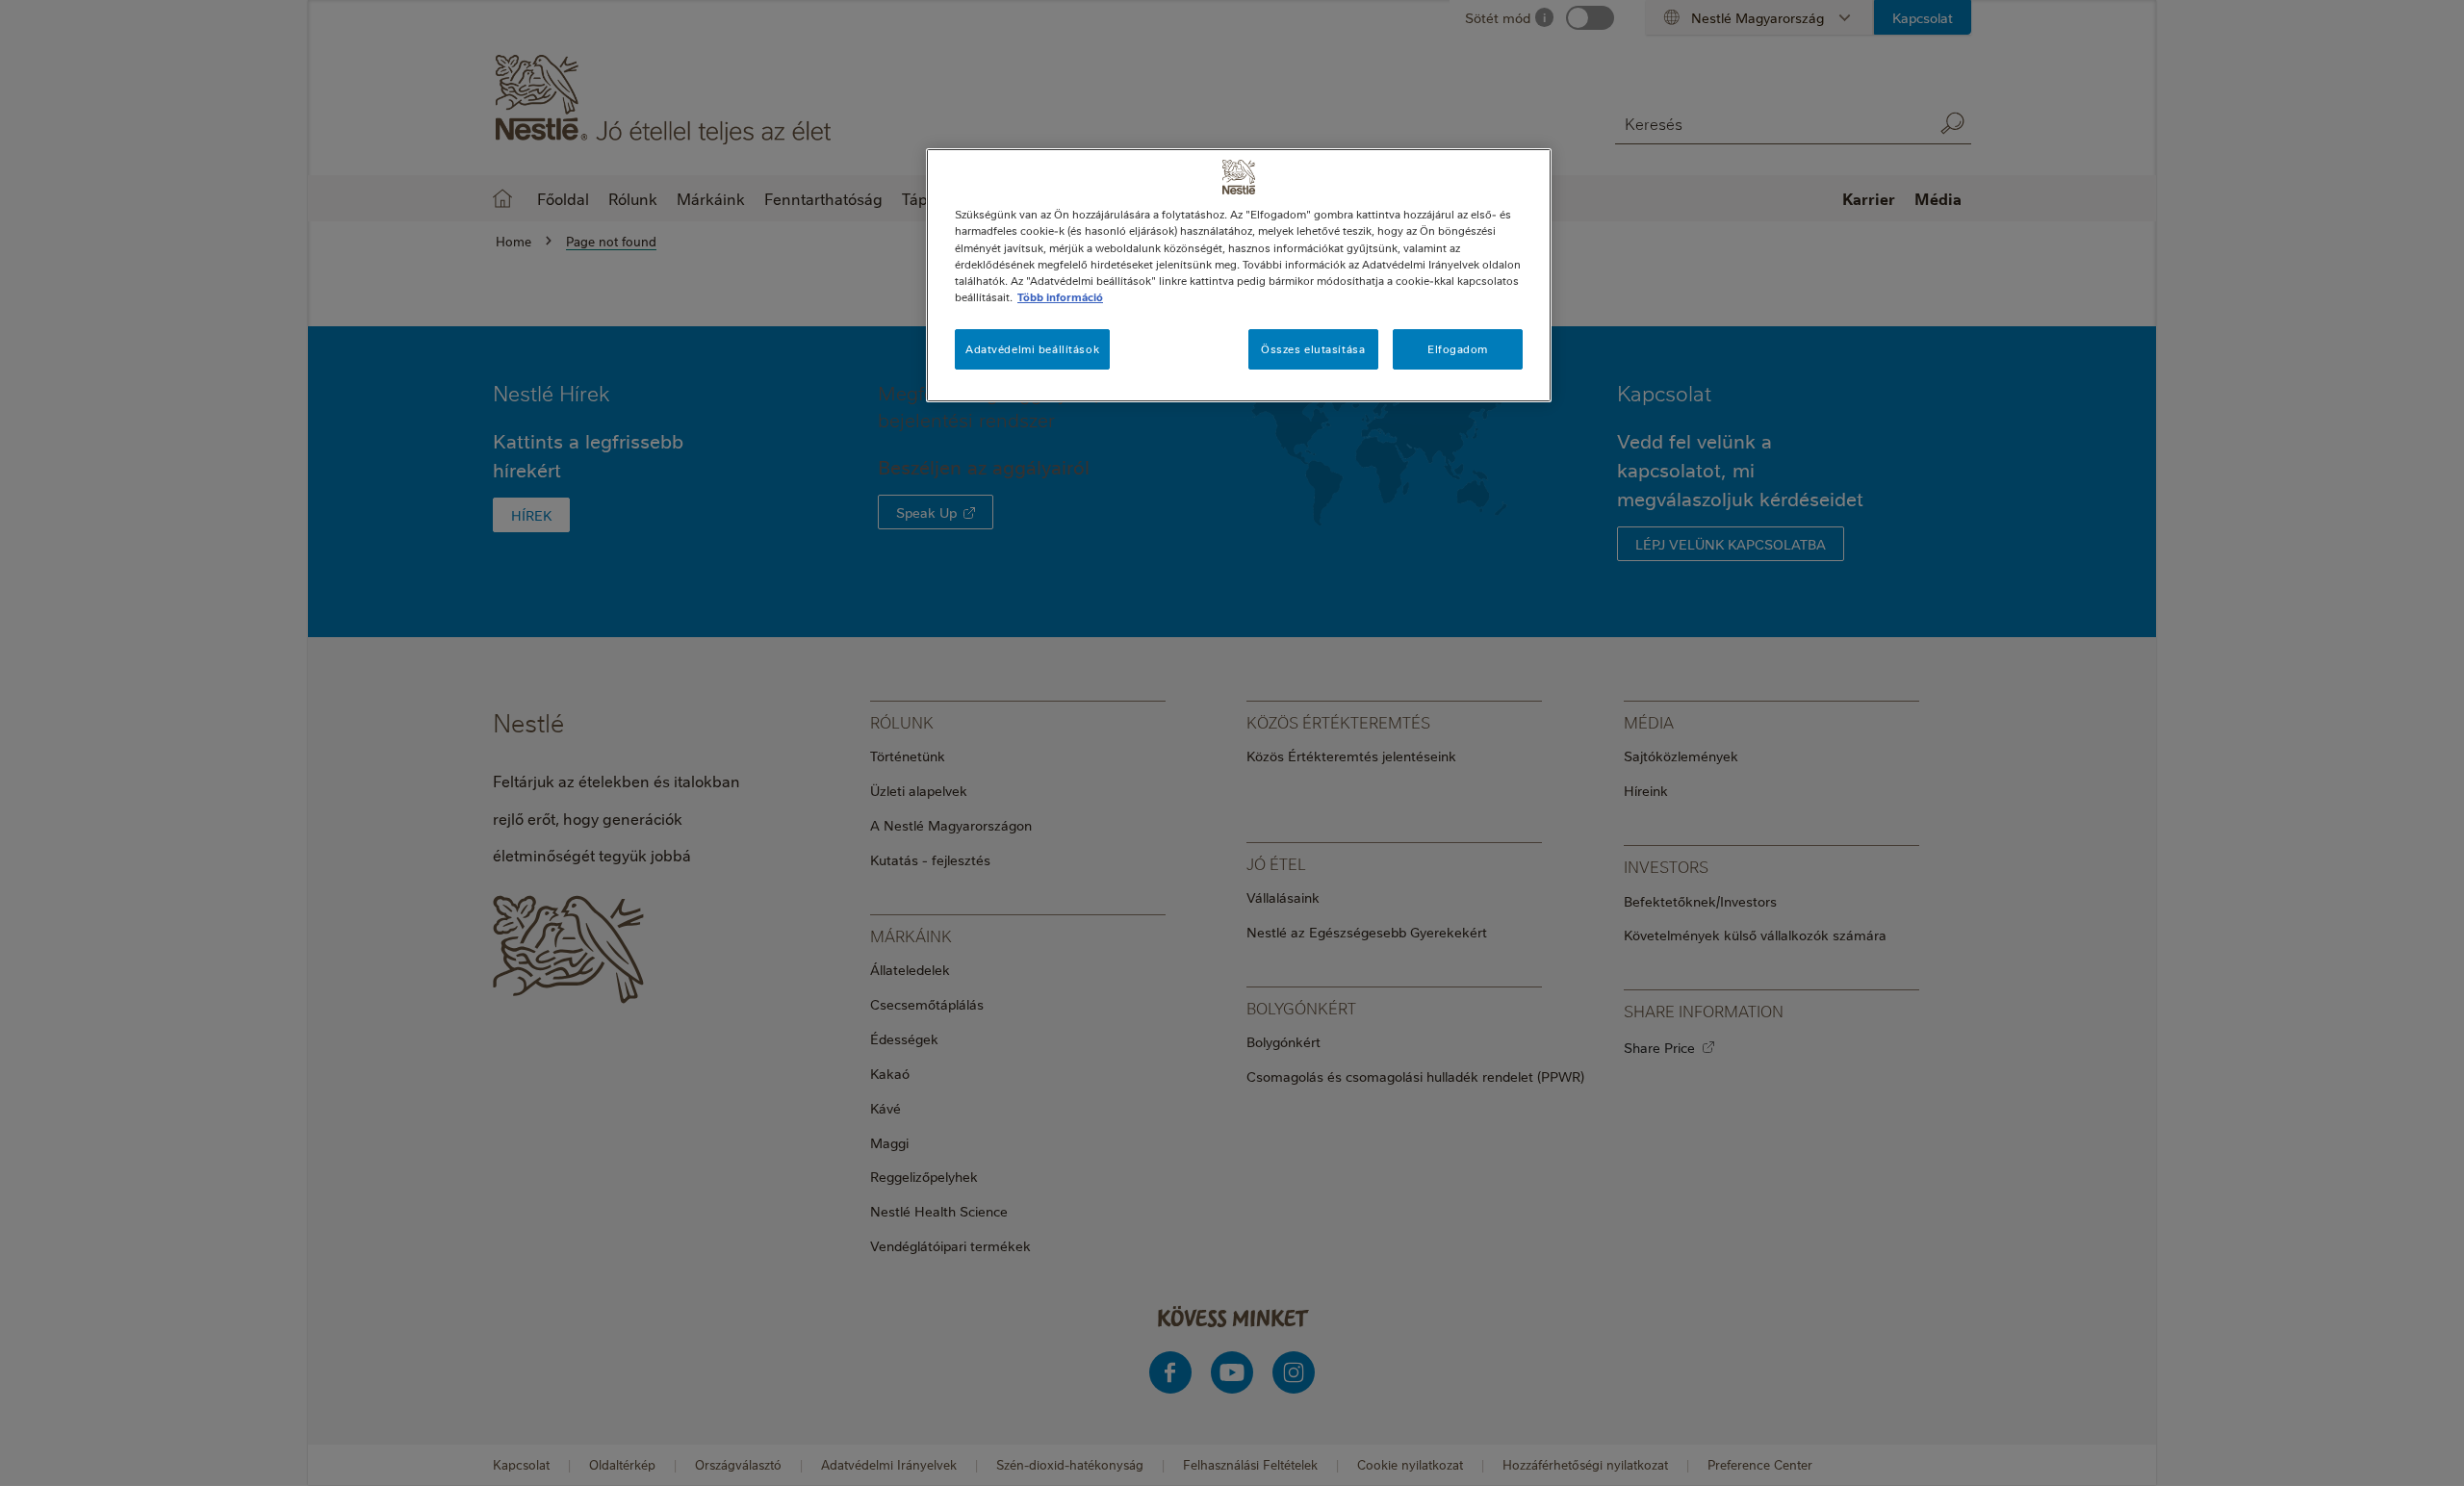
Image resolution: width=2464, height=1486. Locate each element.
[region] (1239, 275)
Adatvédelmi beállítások (1032, 349)
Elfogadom (1458, 349)
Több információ (1060, 297)
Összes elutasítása (1313, 349)
